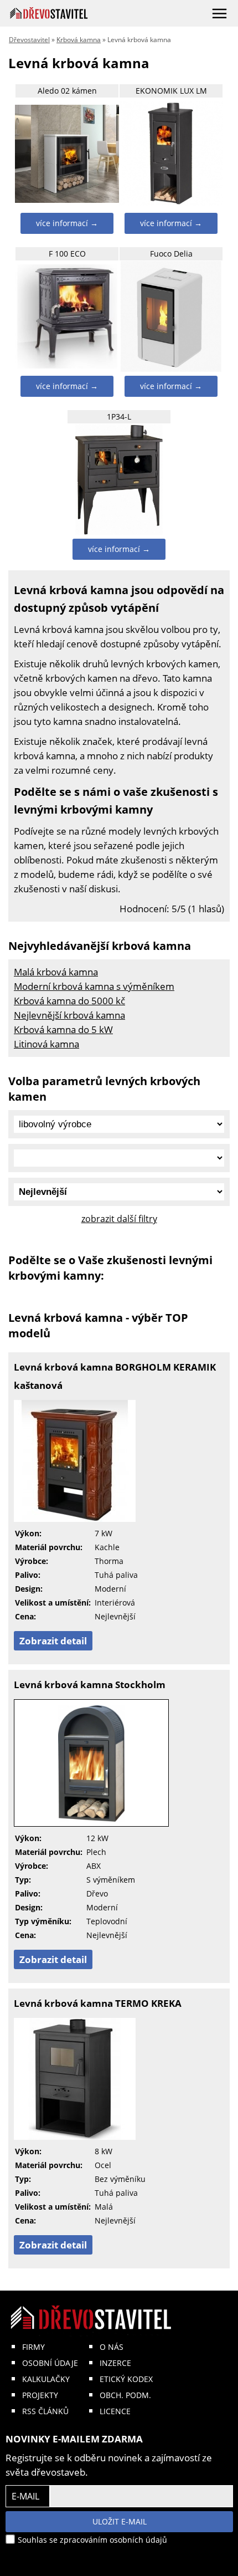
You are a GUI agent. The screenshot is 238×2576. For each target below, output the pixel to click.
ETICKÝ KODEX (126, 2379)
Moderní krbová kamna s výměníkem (94, 986)
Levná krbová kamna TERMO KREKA (98, 2003)
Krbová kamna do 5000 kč (69, 1001)
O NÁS (112, 2347)
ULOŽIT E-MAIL (120, 2521)
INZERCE (115, 2363)
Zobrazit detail (53, 1641)
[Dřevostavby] (49, 13)
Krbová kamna (79, 40)
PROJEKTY (40, 2395)
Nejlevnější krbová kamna (69, 1015)
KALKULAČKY (46, 2379)
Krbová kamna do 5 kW (63, 1029)
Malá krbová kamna (56, 972)
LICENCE (115, 2411)
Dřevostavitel (29, 40)
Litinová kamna (46, 1044)
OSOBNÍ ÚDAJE (50, 2363)
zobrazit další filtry (119, 1219)
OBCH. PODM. (125, 2395)
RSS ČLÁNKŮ (45, 2411)
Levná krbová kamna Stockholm (90, 1685)
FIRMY (33, 2347)
